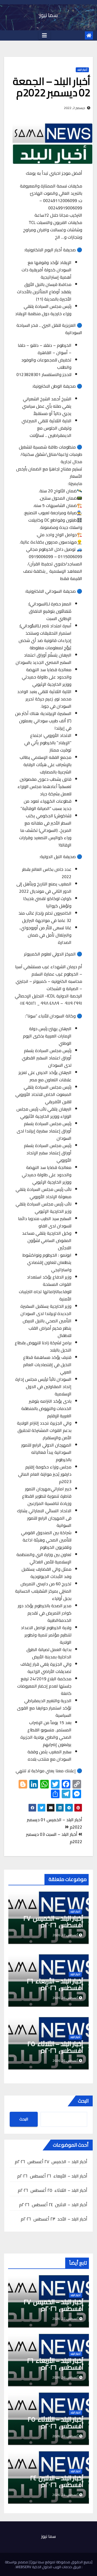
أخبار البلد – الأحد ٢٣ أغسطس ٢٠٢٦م (54, 2219)
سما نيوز (48, 15)
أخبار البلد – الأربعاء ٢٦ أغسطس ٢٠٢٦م (55, 1984)
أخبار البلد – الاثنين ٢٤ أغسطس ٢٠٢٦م (53, 2205)
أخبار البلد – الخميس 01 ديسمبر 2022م (55, 1823)
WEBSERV (23, 2567)
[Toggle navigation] (44, 35)
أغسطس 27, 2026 (65, 2319)
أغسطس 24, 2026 (65, 2495)
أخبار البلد (82, 70)
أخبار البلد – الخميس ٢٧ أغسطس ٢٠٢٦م (53, 1922)
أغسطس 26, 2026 (65, 2377)
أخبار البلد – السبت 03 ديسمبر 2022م (54, 1838)
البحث (83, 2101)
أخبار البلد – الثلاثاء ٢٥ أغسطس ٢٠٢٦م (55, 2047)
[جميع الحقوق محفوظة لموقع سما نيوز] (61, 2562)
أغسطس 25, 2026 (65, 2436)
